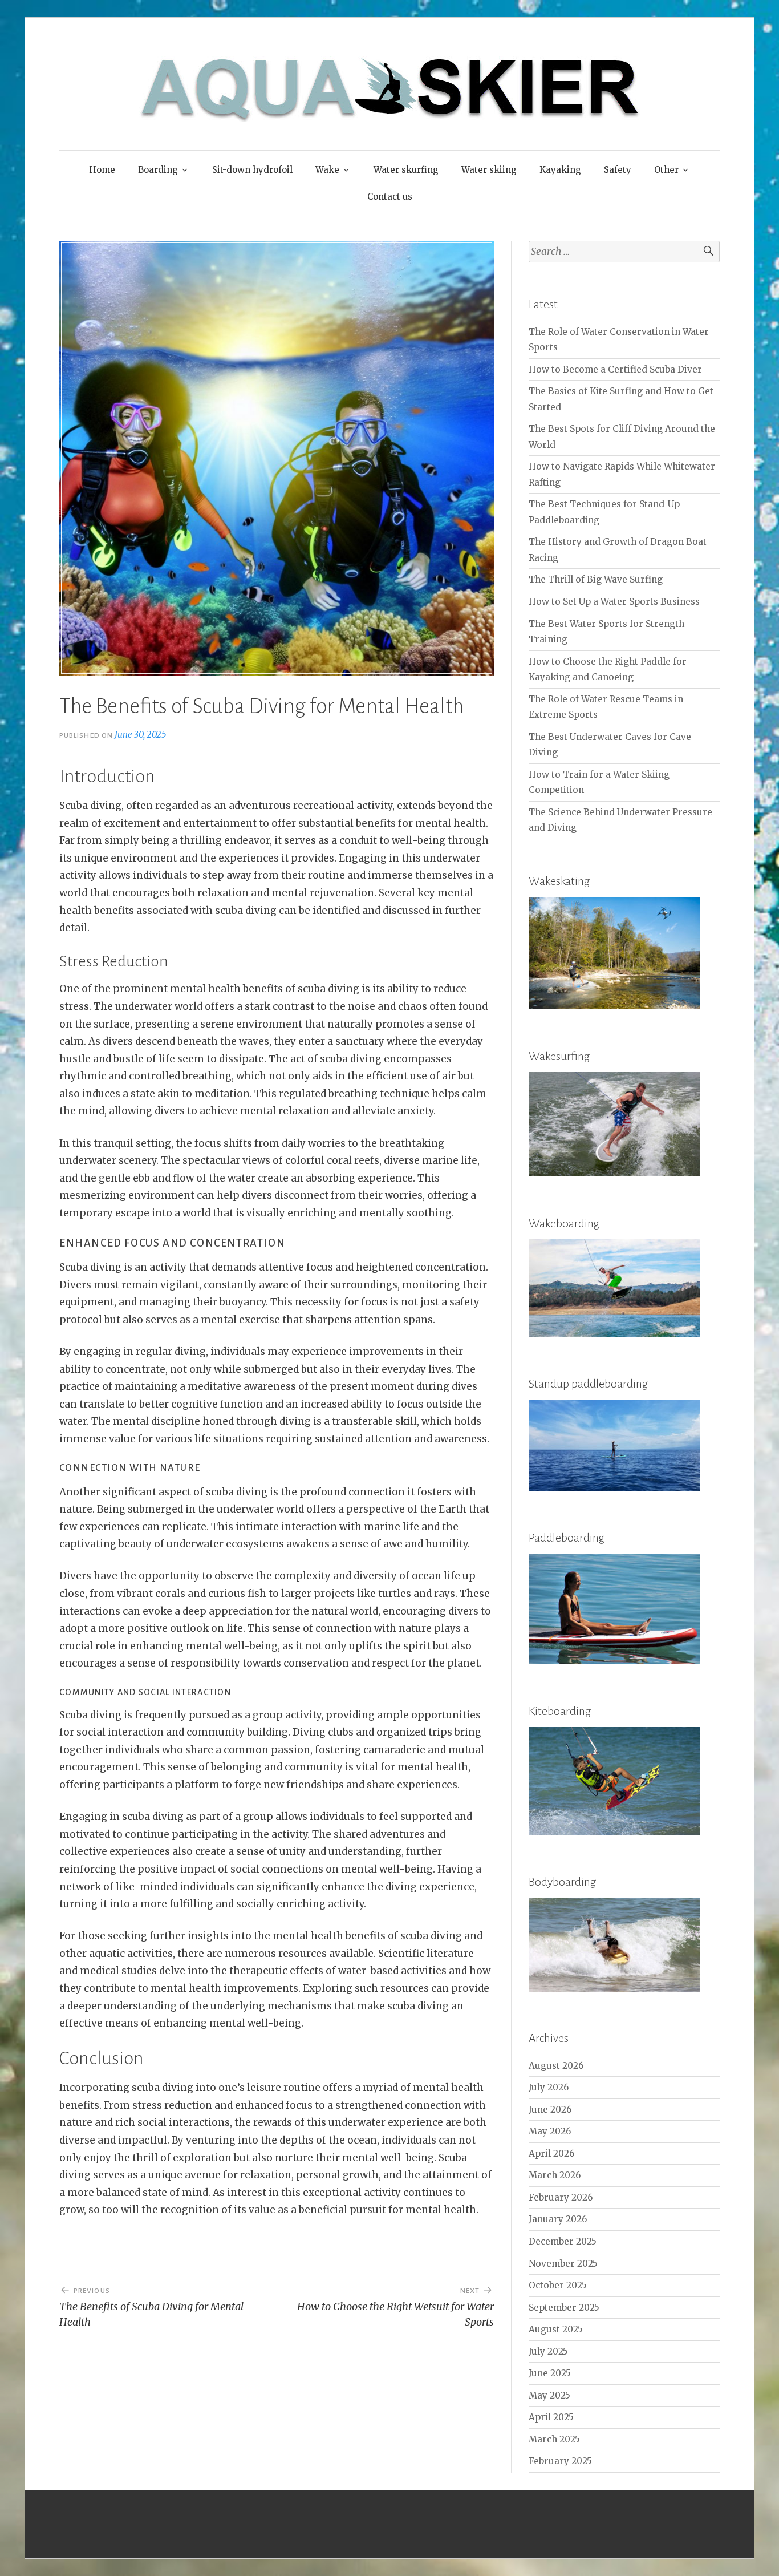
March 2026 (555, 2175)
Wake (327, 170)
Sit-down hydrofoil (252, 170)
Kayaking (560, 170)
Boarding (158, 170)
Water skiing (489, 170)
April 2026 (551, 2154)
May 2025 (549, 2395)
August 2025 (556, 2329)
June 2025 (550, 2373)
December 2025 (563, 2241)
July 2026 (549, 2087)
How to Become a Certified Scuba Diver (615, 369)
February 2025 (560, 2461)
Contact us (390, 197)
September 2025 (564, 2308)
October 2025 (558, 2285)
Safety (618, 170)
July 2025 (548, 2351)
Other (666, 170)
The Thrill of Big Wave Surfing (596, 579)
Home (102, 170)
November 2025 (563, 2264)
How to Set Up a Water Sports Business (614, 602)
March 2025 (554, 2439)
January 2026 (558, 2219)
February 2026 (561, 2197)
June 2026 (550, 2110)
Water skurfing (406, 170)
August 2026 (556, 2066)
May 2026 (550, 2131)
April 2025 (551, 2417)
